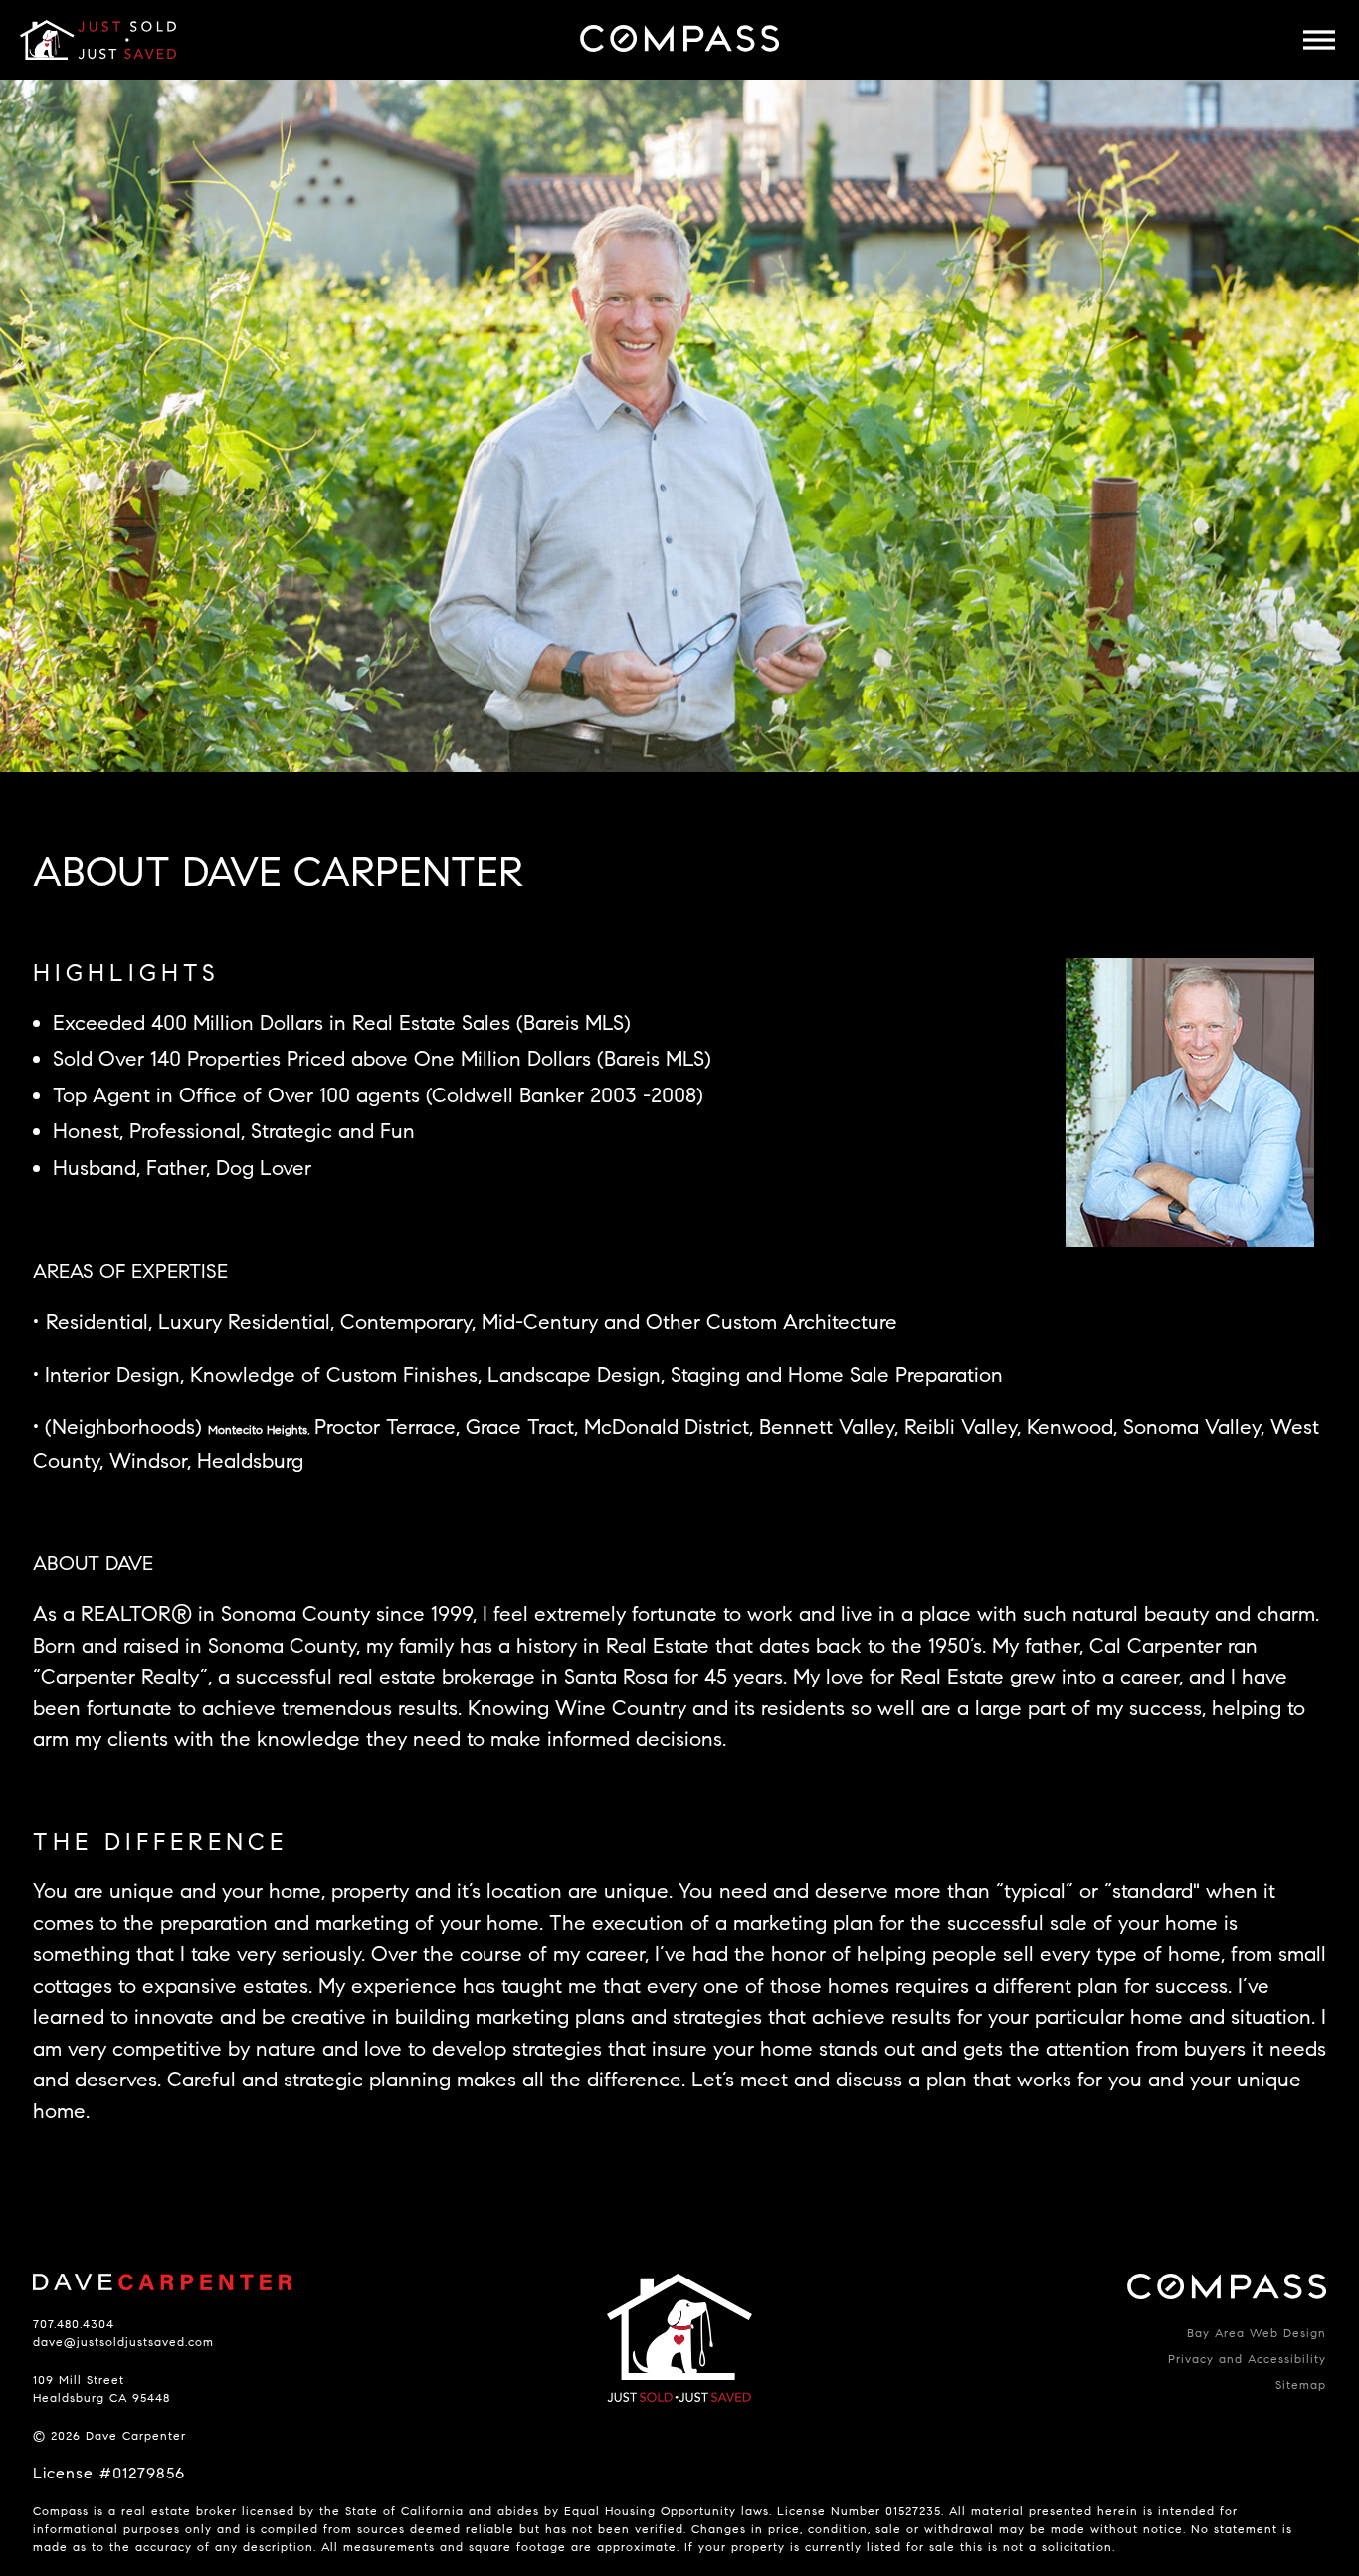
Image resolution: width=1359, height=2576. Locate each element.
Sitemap (1301, 2384)
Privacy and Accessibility (1247, 2359)
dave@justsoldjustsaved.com (123, 2342)
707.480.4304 (74, 2324)
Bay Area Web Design (1257, 2333)
